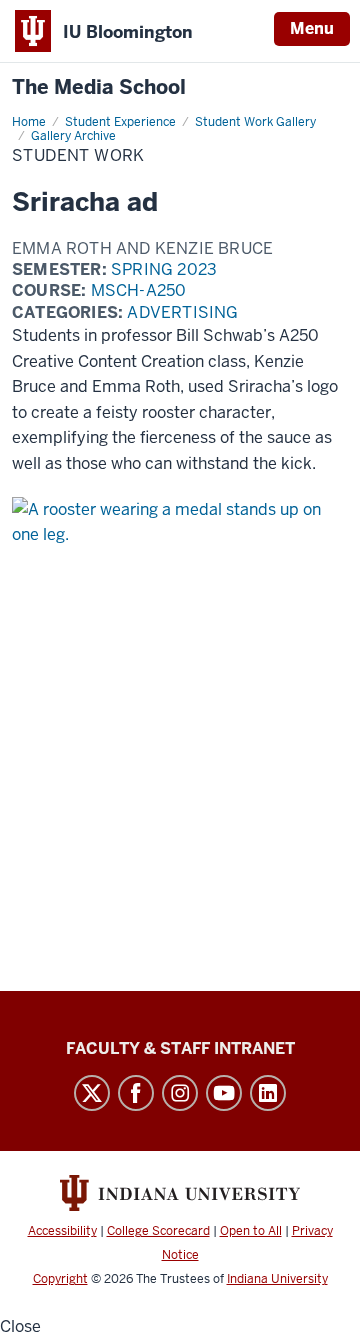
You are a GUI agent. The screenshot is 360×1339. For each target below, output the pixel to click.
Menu (312, 28)
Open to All (251, 1231)
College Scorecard (158, 1231)
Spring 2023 (164, 269)
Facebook (136, 1093)
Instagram (180, 1093)
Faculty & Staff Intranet (180, 1048)
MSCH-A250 (139, 290)
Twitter (92, 1093)
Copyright (60, 1279)
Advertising (182, 312)
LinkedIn (268, 1093)
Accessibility (62, 1231)
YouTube (224, 1093)
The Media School (99, 87)
